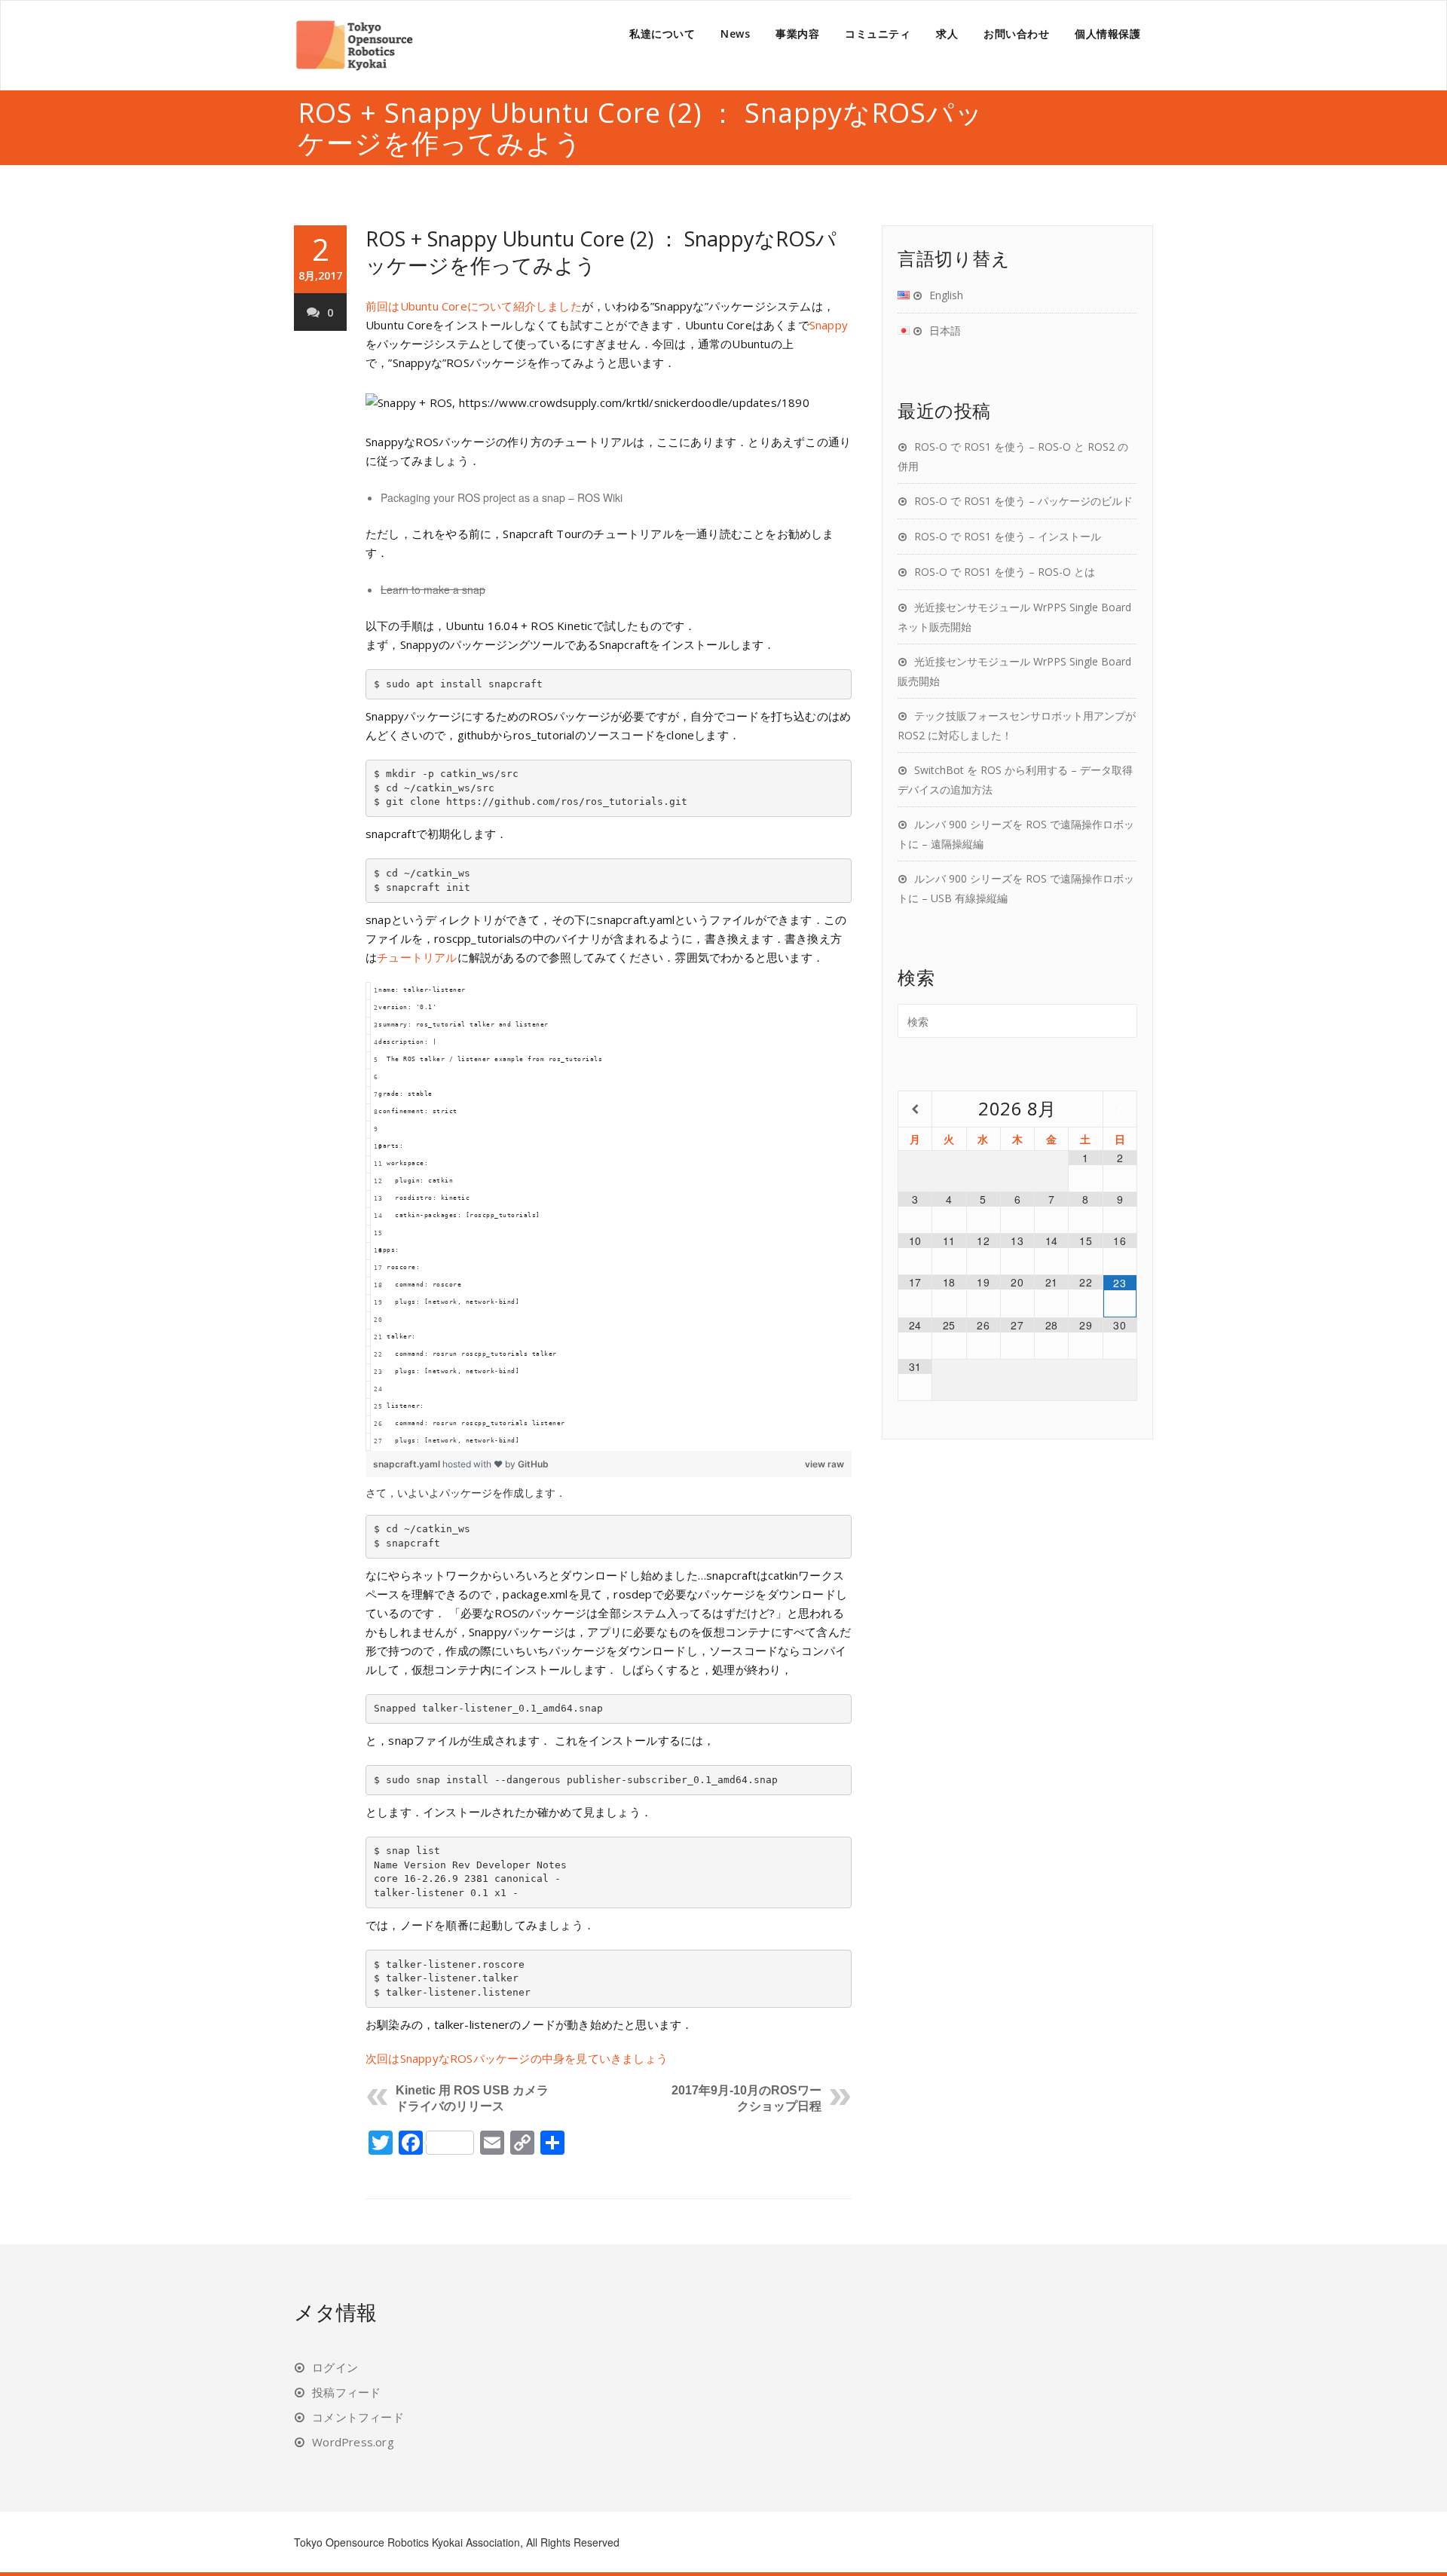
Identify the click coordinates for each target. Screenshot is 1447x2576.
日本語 (945, 330)
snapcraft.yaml (408, 1464)
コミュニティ (878, 34)
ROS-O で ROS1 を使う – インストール (1008, 536)
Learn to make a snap (433, 589)
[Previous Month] (915, 1109)
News (735, 34)
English (946, 295)
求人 (947, 34)
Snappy (829, 325)
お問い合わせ (1016, 34)
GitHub (533, 1464)
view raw (824, 1464)
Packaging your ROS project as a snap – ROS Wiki (502, 497)
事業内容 (797, 34)
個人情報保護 (1107, 34)
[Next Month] (1120, 1109)
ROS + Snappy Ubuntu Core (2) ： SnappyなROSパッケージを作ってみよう (601, 252)
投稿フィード (346, 2392)
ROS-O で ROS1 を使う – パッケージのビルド (1023, 501)
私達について (662, 34)
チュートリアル (417, 957)
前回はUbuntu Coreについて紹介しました (474, 306)
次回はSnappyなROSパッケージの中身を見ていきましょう (517, 2058)
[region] (609, 1216)
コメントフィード (358, 2417)
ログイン (335, 2367)
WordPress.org (353, 2442)
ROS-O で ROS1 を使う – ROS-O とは (1005, 572)
